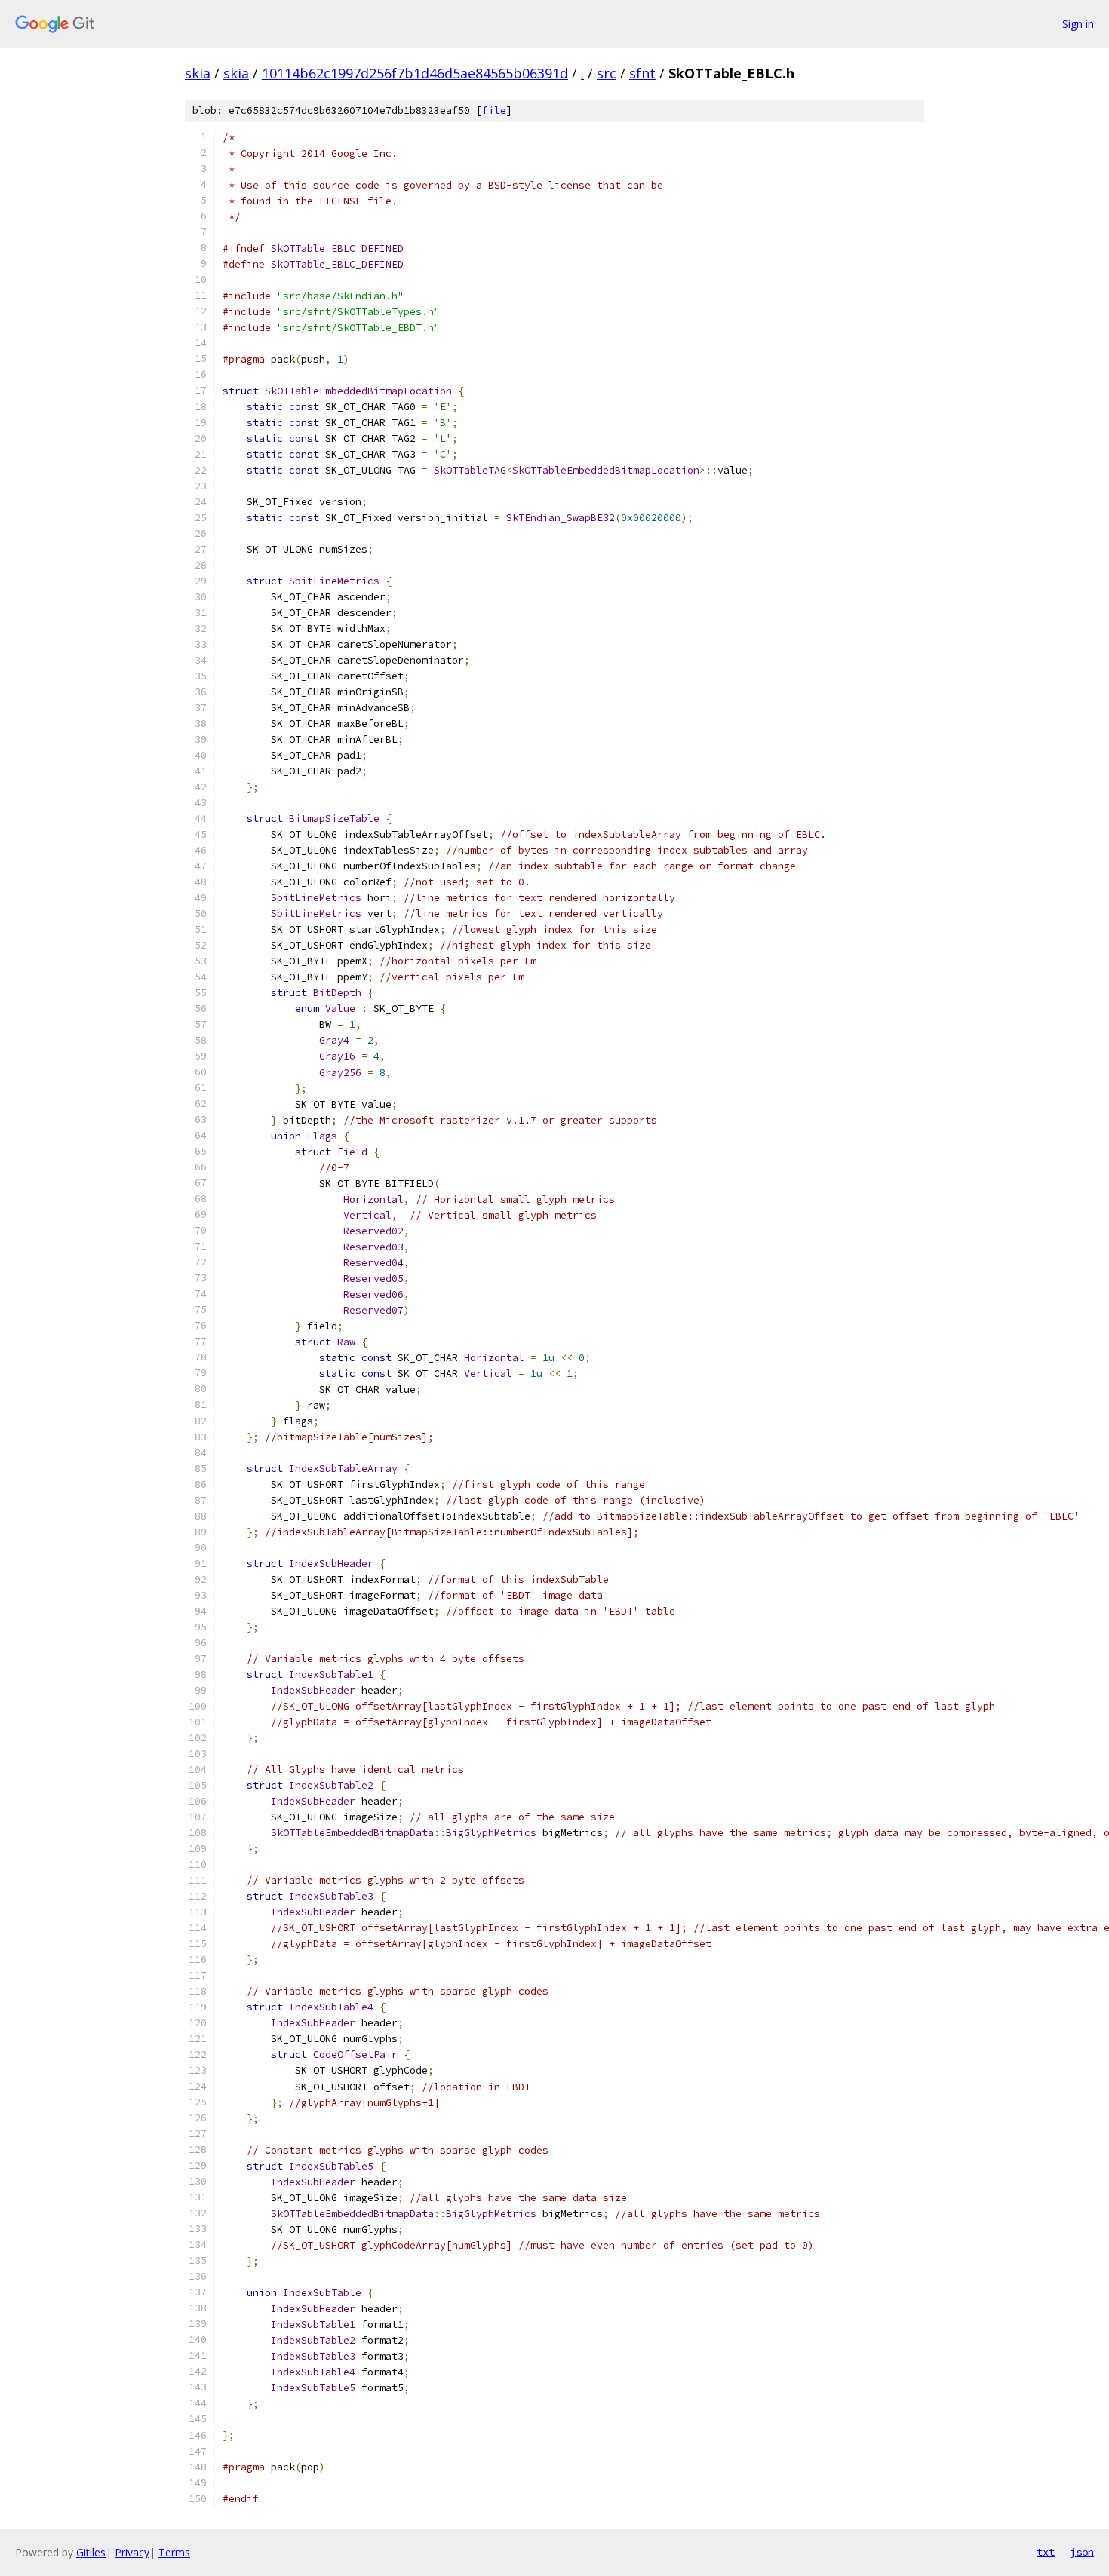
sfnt (642, 73)
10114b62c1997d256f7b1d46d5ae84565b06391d (415, 73)
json (1082, 2552)
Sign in (1078, 24)
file (494, 110)
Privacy (132, 2552)
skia (198, 73)
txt (1046, 2552)
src (607, 73)
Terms (174, 2552)
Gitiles (91, 2552)
